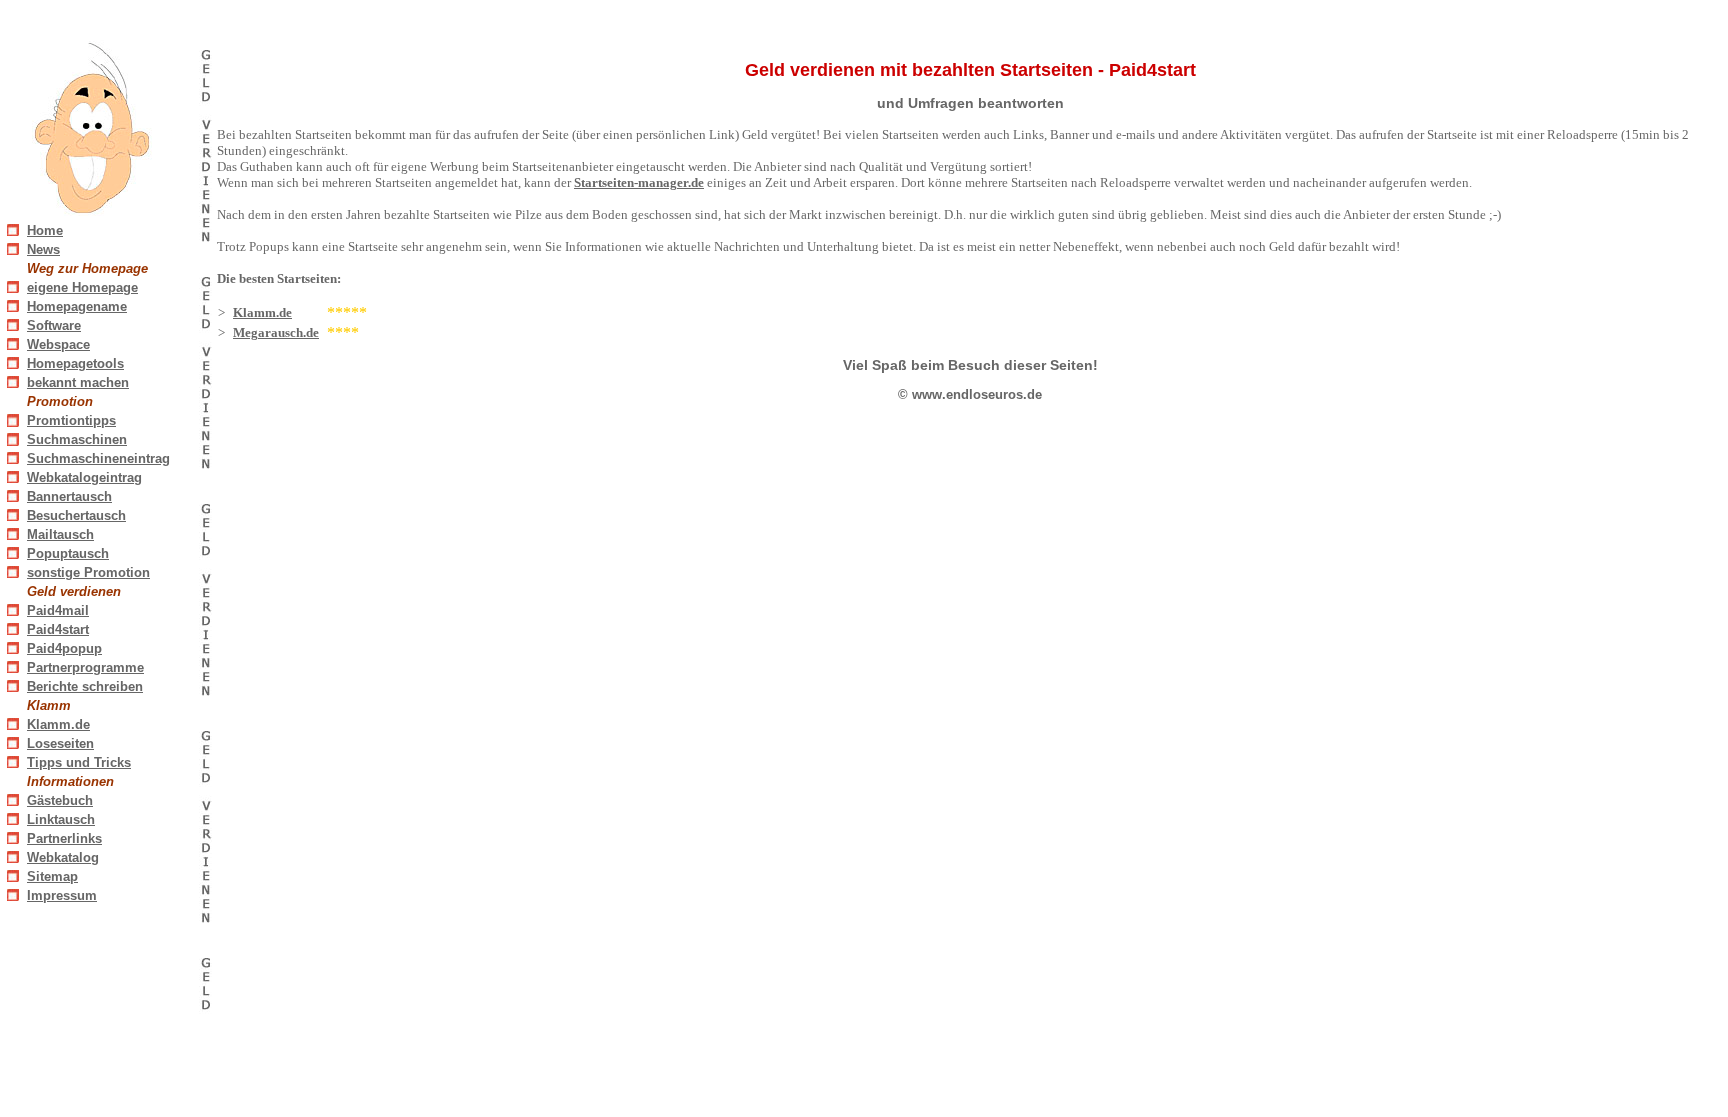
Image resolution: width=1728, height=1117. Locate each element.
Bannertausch (69, 496)
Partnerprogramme (85, 667)
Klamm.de (58, 724)
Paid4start (58, 629)
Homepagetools (75, 363)
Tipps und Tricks (79, 762)
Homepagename (77, 306)
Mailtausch (60, 534)
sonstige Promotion (88, 572)
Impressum (62, 895)
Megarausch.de (276, 332)
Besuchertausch (76, 515)
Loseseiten (60, 743)
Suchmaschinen (77, 439)
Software (54, 325)
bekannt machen (78, 382)
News (43, 249)
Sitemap (52, 876)
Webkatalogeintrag (84, 477)
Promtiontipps (71, 420)
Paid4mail (58, 610)
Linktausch (61, 819)
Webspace (58, 344)
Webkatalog (63, 857)
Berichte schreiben (85, 686)
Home (45, 230)
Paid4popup (64, 648)
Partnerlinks (64, 838)
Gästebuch (60, 800)
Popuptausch (68, 553)
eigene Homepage (82, 287)
